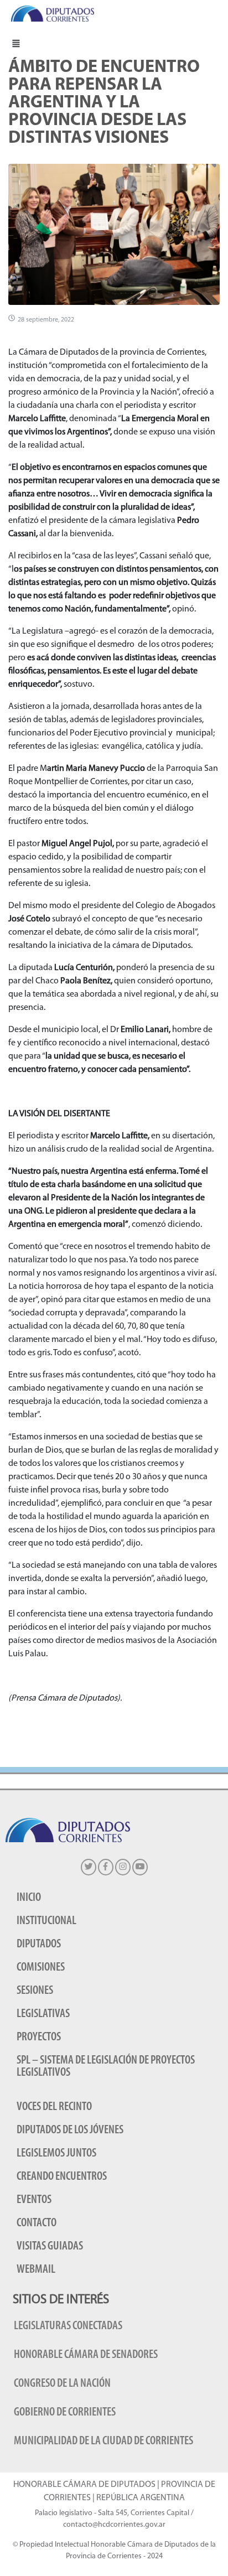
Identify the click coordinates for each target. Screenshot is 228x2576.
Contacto (37, 2223)
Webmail (36, 2270)
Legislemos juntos (56, 2153)
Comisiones (41, 1968)
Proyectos (39, 2037)
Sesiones (35, 1991)
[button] (16, 43)
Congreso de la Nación (62, 2384)
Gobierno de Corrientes (65, 2412)
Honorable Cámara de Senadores (86, 2355)
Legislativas (43, 2014)
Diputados (39, 1944)
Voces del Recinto (54, 2107)
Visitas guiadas (50, 2246)
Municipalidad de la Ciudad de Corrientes (103, 2441)
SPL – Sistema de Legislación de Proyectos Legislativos (106, 2067)
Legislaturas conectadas (68, 2326)
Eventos (34, 2200)
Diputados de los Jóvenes (70, 2130)
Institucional (46, 1921)
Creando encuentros (62, 2177)
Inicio (29, 1898)
